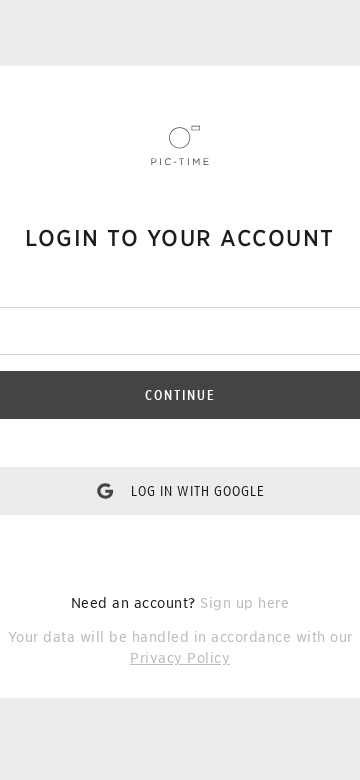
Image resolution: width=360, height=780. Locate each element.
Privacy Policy (180, 658)
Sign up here (244, 603)
